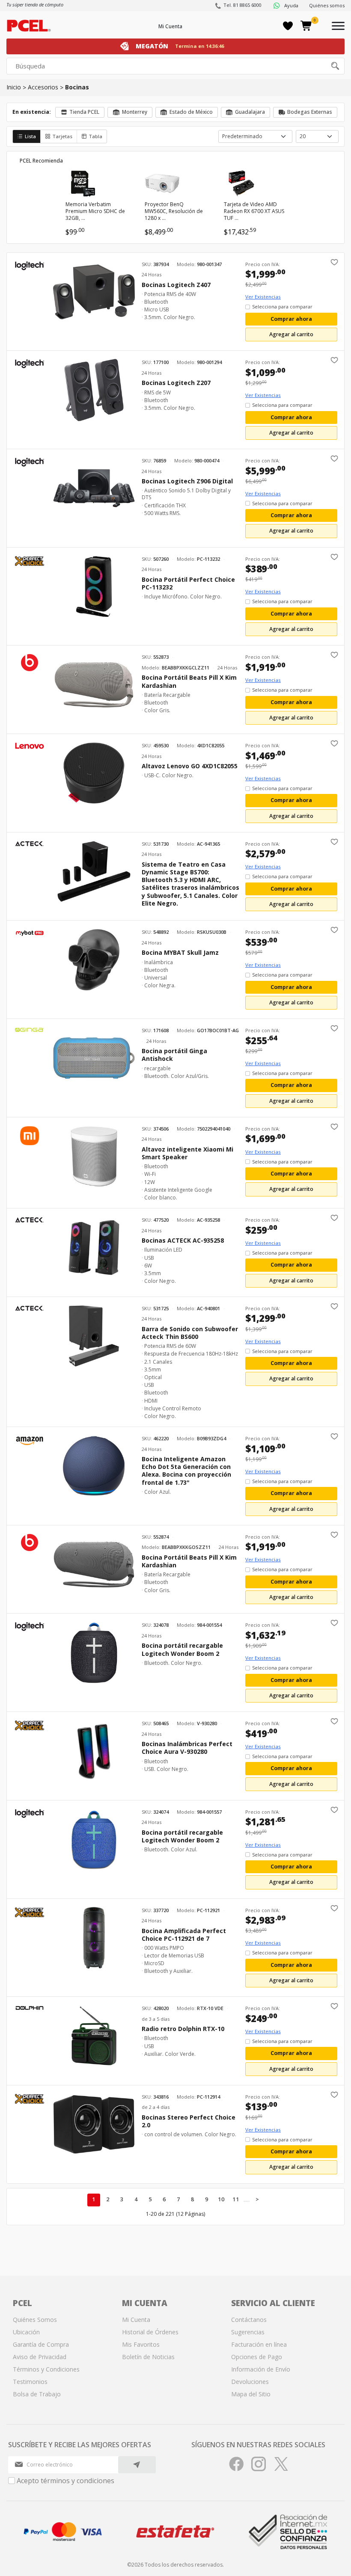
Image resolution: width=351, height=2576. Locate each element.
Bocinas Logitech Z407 (176, 285)
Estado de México (191, 112)
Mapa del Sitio (251, 2394)
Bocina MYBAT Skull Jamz (180, 953)
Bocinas (77, 87)
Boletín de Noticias (148, 2357)
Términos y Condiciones (46, 2369)
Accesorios (43, 87)
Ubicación (26, 2332)
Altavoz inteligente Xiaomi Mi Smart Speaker (187, 1153)
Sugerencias (248, 2332)
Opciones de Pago (257, 2357)
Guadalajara (250, 112)
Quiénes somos (327, 5)
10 (221, 2199)
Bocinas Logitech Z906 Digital (187, 481)
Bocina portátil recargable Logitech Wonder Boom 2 (182, 1649)
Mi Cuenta (170, 26)
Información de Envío (261, 2369)
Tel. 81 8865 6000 (242, 5)
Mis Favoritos (141, 2344)
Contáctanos (249, 2320)
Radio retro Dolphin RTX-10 (183, 2029)
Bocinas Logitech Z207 (176, 383)
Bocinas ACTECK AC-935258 (183, 1241)
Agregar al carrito (291, 334)
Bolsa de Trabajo (37, 2394)
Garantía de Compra (41, 2344)
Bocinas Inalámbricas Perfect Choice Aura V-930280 (187, 1748)
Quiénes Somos (35, 2320)
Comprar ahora (291, 319)
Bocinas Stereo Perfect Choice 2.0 (189, 2121)
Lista (30, 136)
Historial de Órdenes (150, 2332)
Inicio (14, 87)
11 (236, 2199)
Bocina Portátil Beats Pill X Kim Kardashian (189, 681)
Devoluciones (250, 2382)
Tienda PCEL (84, 112)
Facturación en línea (259, 2344)
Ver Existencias (263, 297)
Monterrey (135, 112)
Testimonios (30, 2382)
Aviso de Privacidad (40, 2357)
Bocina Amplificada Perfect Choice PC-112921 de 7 (184, 1935)
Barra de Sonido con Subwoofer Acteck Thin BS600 (190, 1333)
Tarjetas (62, 136)
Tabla (96, 136)
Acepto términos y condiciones (65, 2481)
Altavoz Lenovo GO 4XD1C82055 (190, 766)
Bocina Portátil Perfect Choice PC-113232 (188, 583)
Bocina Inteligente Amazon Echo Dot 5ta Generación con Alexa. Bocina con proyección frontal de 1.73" (186, 1471)
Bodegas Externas (310, 112)
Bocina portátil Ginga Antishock (174, 1055)
